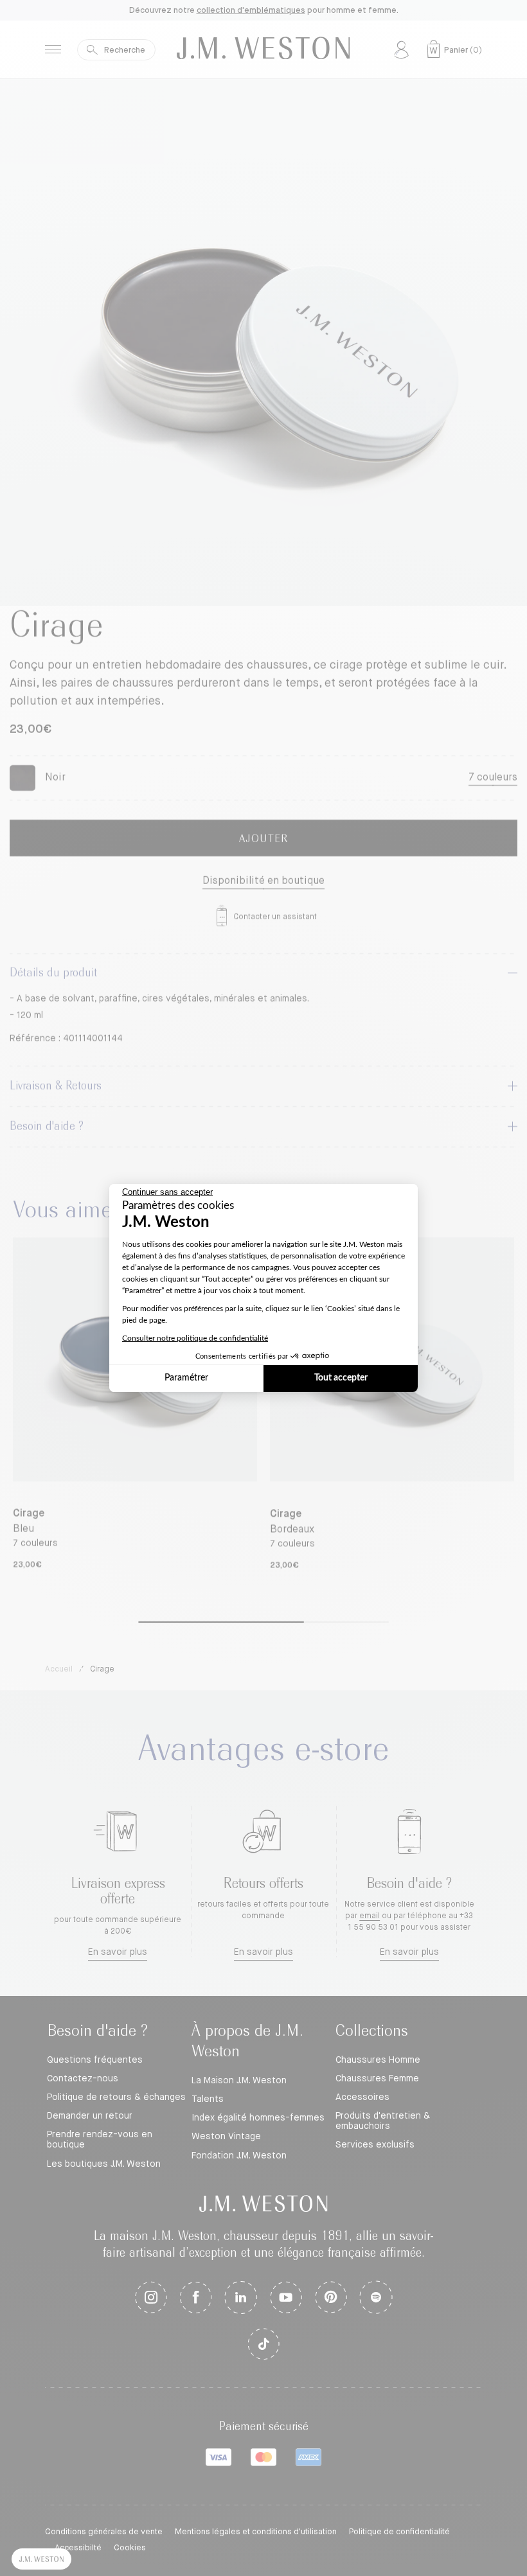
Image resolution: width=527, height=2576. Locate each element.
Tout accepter (341, 1378)
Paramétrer (186, 1378)
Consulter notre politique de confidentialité (195, 1338)
